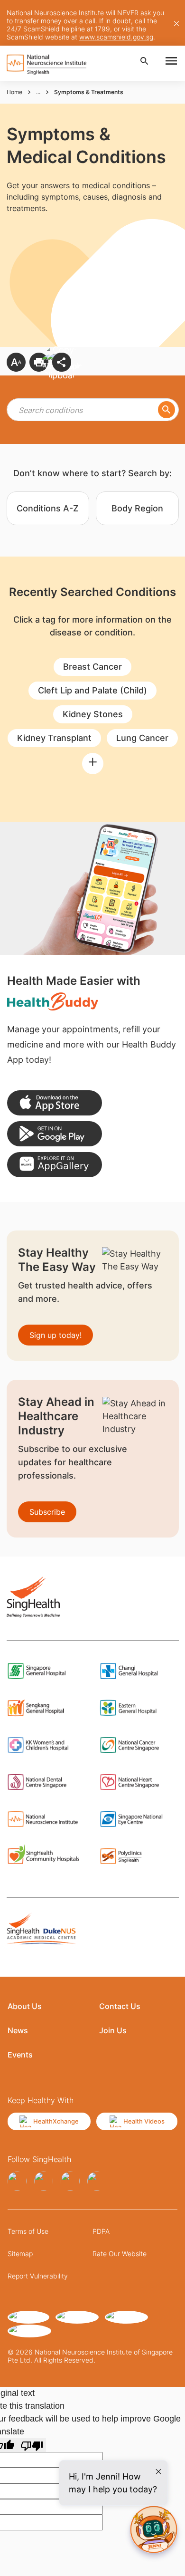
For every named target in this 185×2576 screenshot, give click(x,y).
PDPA (101, 2231)
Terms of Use (28, 2231)
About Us (25, 2006)
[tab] (48, 508)
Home (14, 92)
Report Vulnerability (38, 2276)
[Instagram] (44, 2181)
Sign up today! (55, 1335)
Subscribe (47, 1512)
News (18, 2030)
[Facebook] (17, 2181)
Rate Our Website (120, 2254)
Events (20, 2055)
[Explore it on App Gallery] (55, 1165)
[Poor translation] (32, 2445)
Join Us (113, 2030)
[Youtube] (97, 2181)
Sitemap (20, 2254)
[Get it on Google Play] (55, 1134)
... (38, 92)
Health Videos (144, 2121)
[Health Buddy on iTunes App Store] (55, 1103)
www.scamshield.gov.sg (116, 37)
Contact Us (120, 2006)
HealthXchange (56, 2121)
